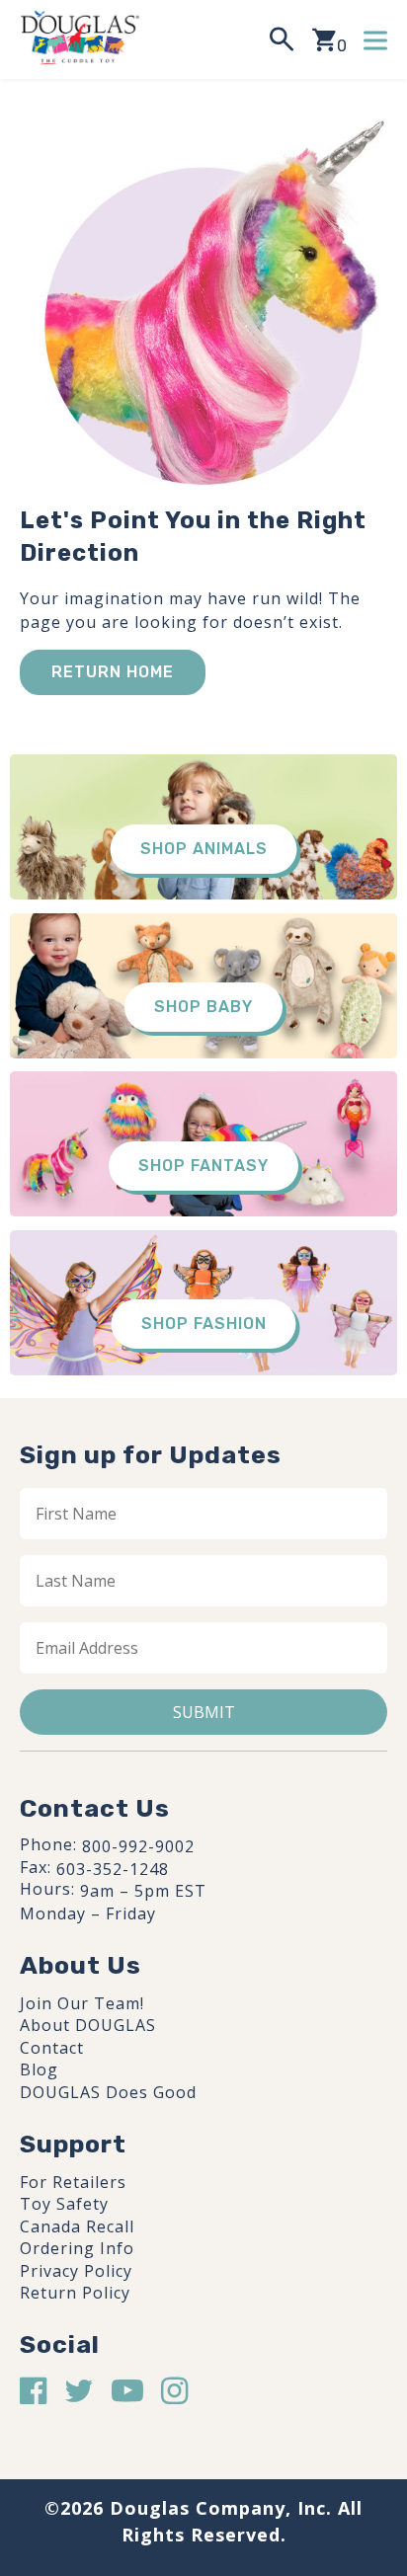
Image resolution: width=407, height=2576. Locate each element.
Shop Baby (203, 1007)
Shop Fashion (204, 1324)
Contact (52, 2048)
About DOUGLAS (88, 2025)
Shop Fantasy (203, 1166)
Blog (39, 2069)
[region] (203, 2413)
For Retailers (73, 2182)
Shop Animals (204, 849)
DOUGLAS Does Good (108, 2092)
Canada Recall (77, 2226)
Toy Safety (64, 2204)
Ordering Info (77, 2248)
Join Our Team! (82, 2003)
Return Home (113, 672)
